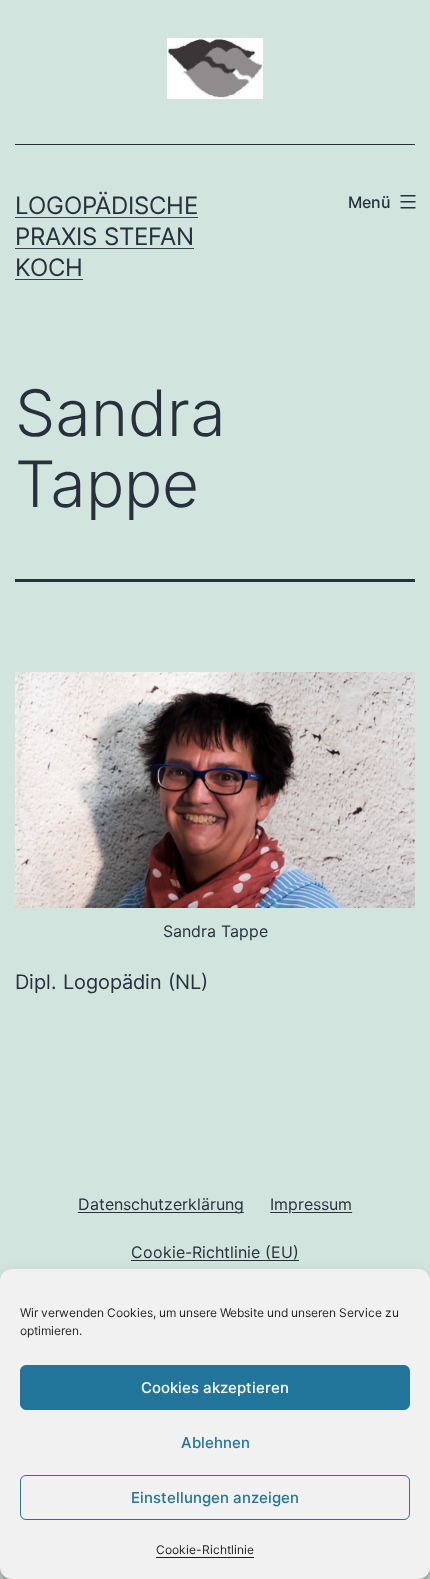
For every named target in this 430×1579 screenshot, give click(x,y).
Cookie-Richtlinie (205, 1549)
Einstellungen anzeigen (215, 1497)
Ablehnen (215, 1442)
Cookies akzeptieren (215, 1387)
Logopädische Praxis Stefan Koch (106, 236)
